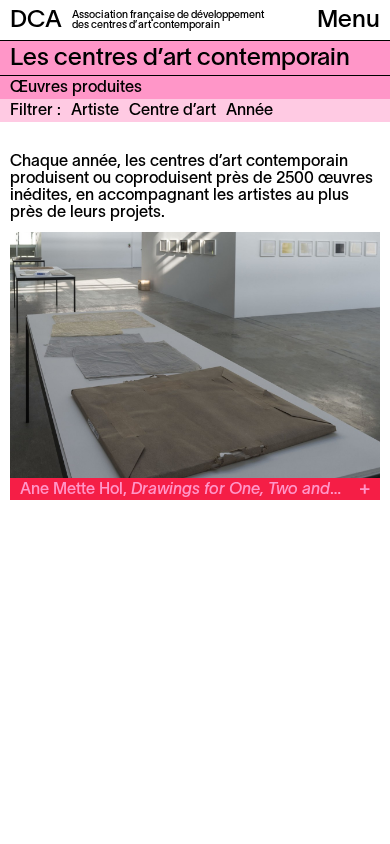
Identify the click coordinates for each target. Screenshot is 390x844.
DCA (36, 21)
